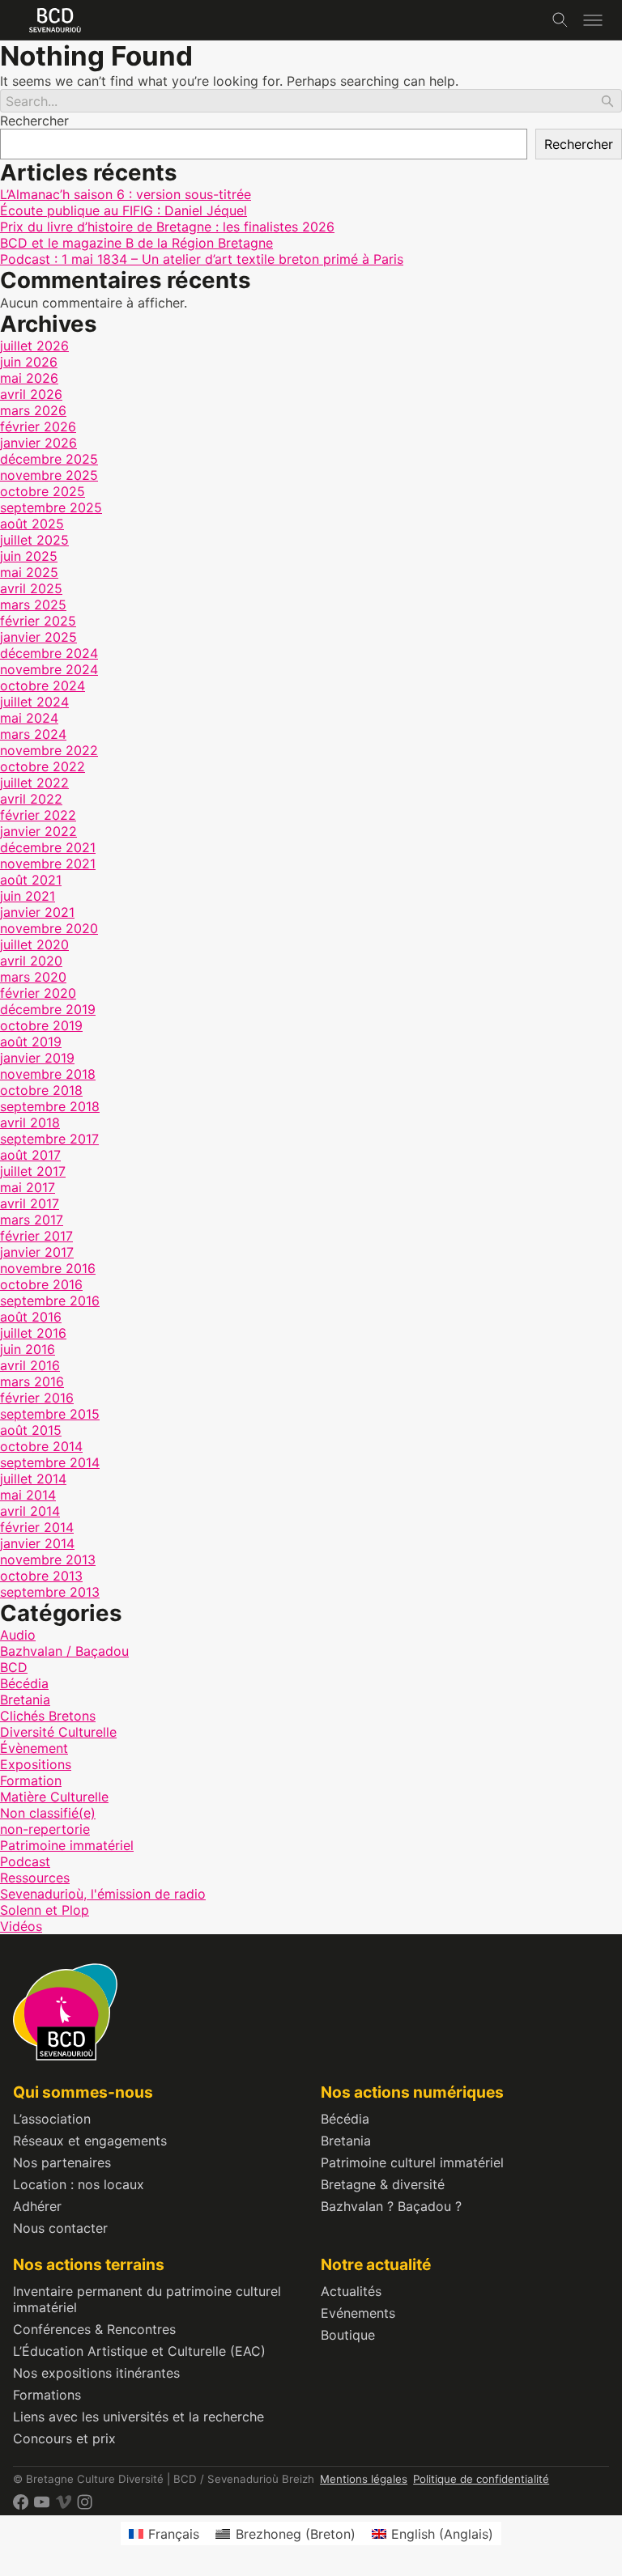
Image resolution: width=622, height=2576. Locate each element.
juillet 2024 (34, 702)
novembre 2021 (48, 864)
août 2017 (30, 1155)
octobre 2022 (43, 766)
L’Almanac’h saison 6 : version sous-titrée (126, 194)
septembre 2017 (49, 1139)
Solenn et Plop (45, 1910)
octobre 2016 (41, 1284)
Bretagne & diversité (383, 2184)
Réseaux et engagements (90, 2141)
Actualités (351, 2291)
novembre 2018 (48, 1074)
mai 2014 (28, 1495)
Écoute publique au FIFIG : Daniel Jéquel (124, 210)
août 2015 (31, 1430)
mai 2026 (29, 378)
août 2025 (32, 524)
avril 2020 (31, 961)
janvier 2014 (37, 1543)
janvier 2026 (38, 443)
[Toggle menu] (593, 20)
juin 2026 (29, 362)
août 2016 (31, 1317)
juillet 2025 (34, 540)
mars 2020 (33, 977)
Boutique (348, 2335)
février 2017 (36, 1236)
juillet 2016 (33, 1333)
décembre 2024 (49, 653)
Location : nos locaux (79, 2184)
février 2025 (38, 621)
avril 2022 (31, 799)
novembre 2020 (49, 928)
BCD (14, 1667)
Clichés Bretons (48, 1716)
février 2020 (38, 993)
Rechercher (34, 121)
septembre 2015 (50, 1414)
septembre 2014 (50, 1462)
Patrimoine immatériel (67, 1845)
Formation (31, 1780)
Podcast (25, 1861)
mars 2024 (33, 734)
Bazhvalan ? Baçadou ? (391, 2206)
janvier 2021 (37, 912)
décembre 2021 (48, 847)
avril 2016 (30, 1365)
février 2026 (38, 427)
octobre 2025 (43, 491)
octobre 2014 (41, 1446)
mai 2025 (29, 572)
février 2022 (38, 815)
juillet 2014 (33, 1479)
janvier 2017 (37, 1252)
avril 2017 (30, 1203)
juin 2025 (29, 556)
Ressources (35, 1878)
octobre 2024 (43, 685)
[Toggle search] (560, 20)
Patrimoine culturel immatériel (412, 2162)
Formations (47, 2395)
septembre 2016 (50, 1301)
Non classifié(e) (48, 1813)
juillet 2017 (33, 1171)
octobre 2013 (41, 1576)
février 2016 (37, 1398)
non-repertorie (45, 1829)
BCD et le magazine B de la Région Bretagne (136, 243)
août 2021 (31, 880)
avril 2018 (30, 1122)
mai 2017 (28, 1187)
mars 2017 (32, 1220)
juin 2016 (28, 1349)
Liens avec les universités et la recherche (138, 2417)
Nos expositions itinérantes (96, 2373)
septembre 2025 (51, 507)
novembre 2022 (49, 750)
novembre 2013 (48, 1560)
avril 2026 (31, 394)
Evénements (358, 2313)
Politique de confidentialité (481, 2479)
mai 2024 (29, 718)
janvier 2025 (38, 637)
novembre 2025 (49, 475)
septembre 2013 (50, 1592)
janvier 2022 (38, 831)
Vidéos (21, 1926)
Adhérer (37, 2206)
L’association (52, 2119)
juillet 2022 (34, 783)
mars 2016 (32, 1381)
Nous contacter (60, 2228)
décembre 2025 (49, 459)
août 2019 (31, 1042)
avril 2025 (31, 588)
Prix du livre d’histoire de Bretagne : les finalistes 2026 (167, 227)
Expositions (36, 1764)
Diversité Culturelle (58, 1732)
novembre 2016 (48, 1268)
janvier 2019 (37, 1058)
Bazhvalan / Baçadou (64, 1651)
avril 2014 (30, 1511)
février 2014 (37, 1527)
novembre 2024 (49, 669)
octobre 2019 (41, 1025)
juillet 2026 (34, 346)
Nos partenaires (62, 2162)
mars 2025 (33, 605)
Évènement (34, 1748)
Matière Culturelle (54, 1797)
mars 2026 (33, 410)
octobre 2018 (41, 1090)
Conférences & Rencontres (94, 2329)
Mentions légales (364, 2479)
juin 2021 (28, 896)
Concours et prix (64, 2438)
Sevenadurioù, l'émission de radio (103, 1894)
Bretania (25, 1700)
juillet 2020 (34, 944)
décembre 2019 (48, 1009)
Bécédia (24, 1683)
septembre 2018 (50, 1106)
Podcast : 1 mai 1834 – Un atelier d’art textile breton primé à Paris (202, 259)
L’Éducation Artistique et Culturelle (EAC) (139, 2351)
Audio (18, 1635)
